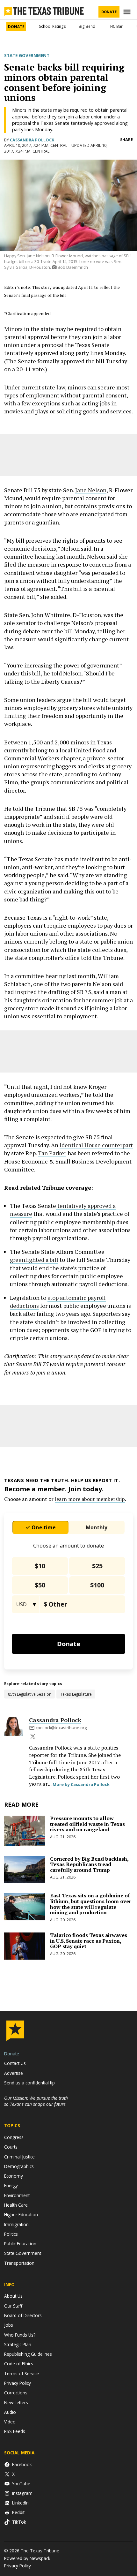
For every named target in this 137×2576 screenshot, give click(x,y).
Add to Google (69, 1052)
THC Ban (116, 26)
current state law (43, 434)
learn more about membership (90, 1931)
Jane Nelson (91, 537)
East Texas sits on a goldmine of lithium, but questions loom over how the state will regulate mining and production (91, 2336)
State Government (27, 56)
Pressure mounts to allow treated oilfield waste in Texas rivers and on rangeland (87, 2256)
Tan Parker (52, 1376)
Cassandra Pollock (32, 140)
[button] (68, 299)
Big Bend (87, 26)
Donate (109, 12)
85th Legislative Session (30, 2126)
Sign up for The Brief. (66, 307)
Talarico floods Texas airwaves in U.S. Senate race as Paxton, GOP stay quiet (89, 2373)
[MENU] (128, 12)
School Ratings (52, 26)
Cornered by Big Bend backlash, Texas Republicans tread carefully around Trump (89, 2296)
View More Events (69, 2558)
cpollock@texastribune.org (61, 2160)
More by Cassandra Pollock (81, 2216)
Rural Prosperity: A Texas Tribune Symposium (56, 2512)
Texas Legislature (76, 2126)
